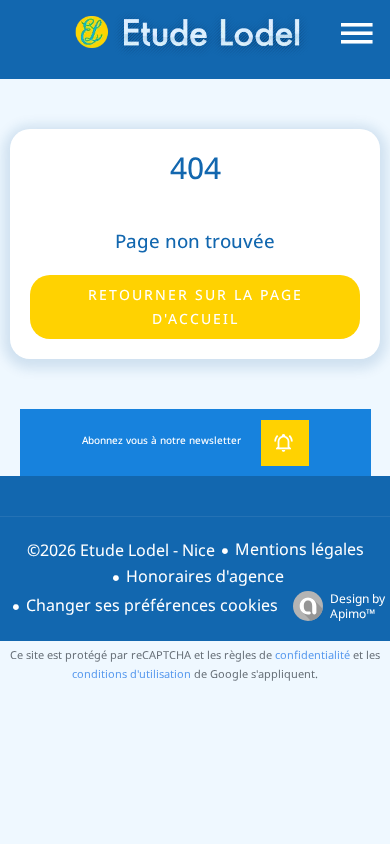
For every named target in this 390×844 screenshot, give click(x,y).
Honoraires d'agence (205, 576)
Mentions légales (299, 549)
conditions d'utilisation (131, 674)
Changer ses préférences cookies (152, 605)
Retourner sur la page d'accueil (195, 307)
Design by (357, 605)
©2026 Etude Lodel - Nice (121, 550)
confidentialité (312, 655)
